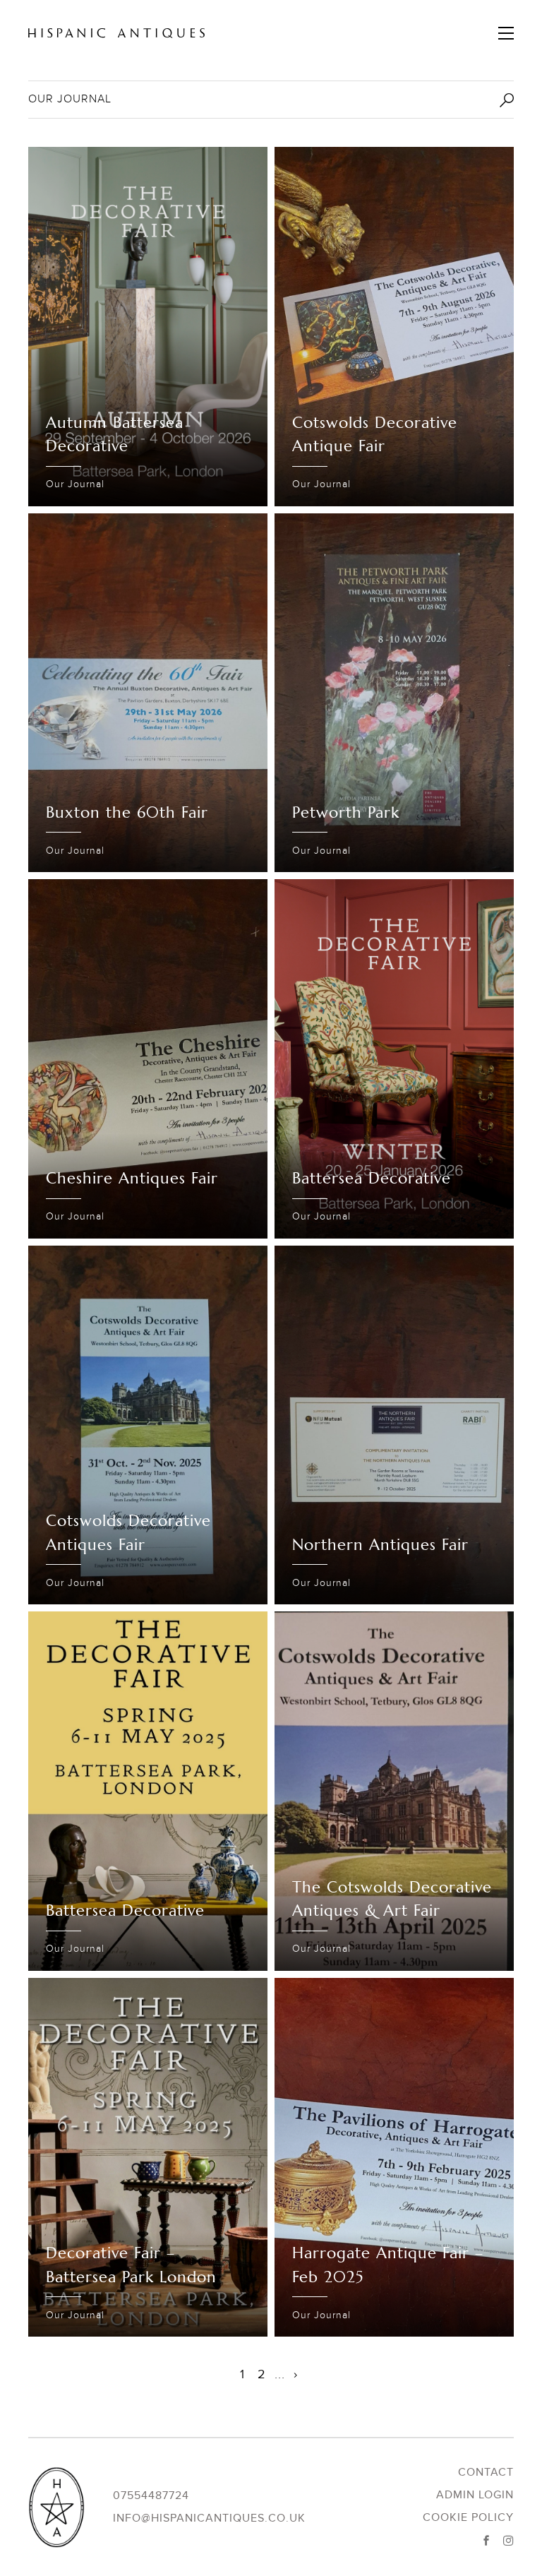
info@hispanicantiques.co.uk (209, 2518)
